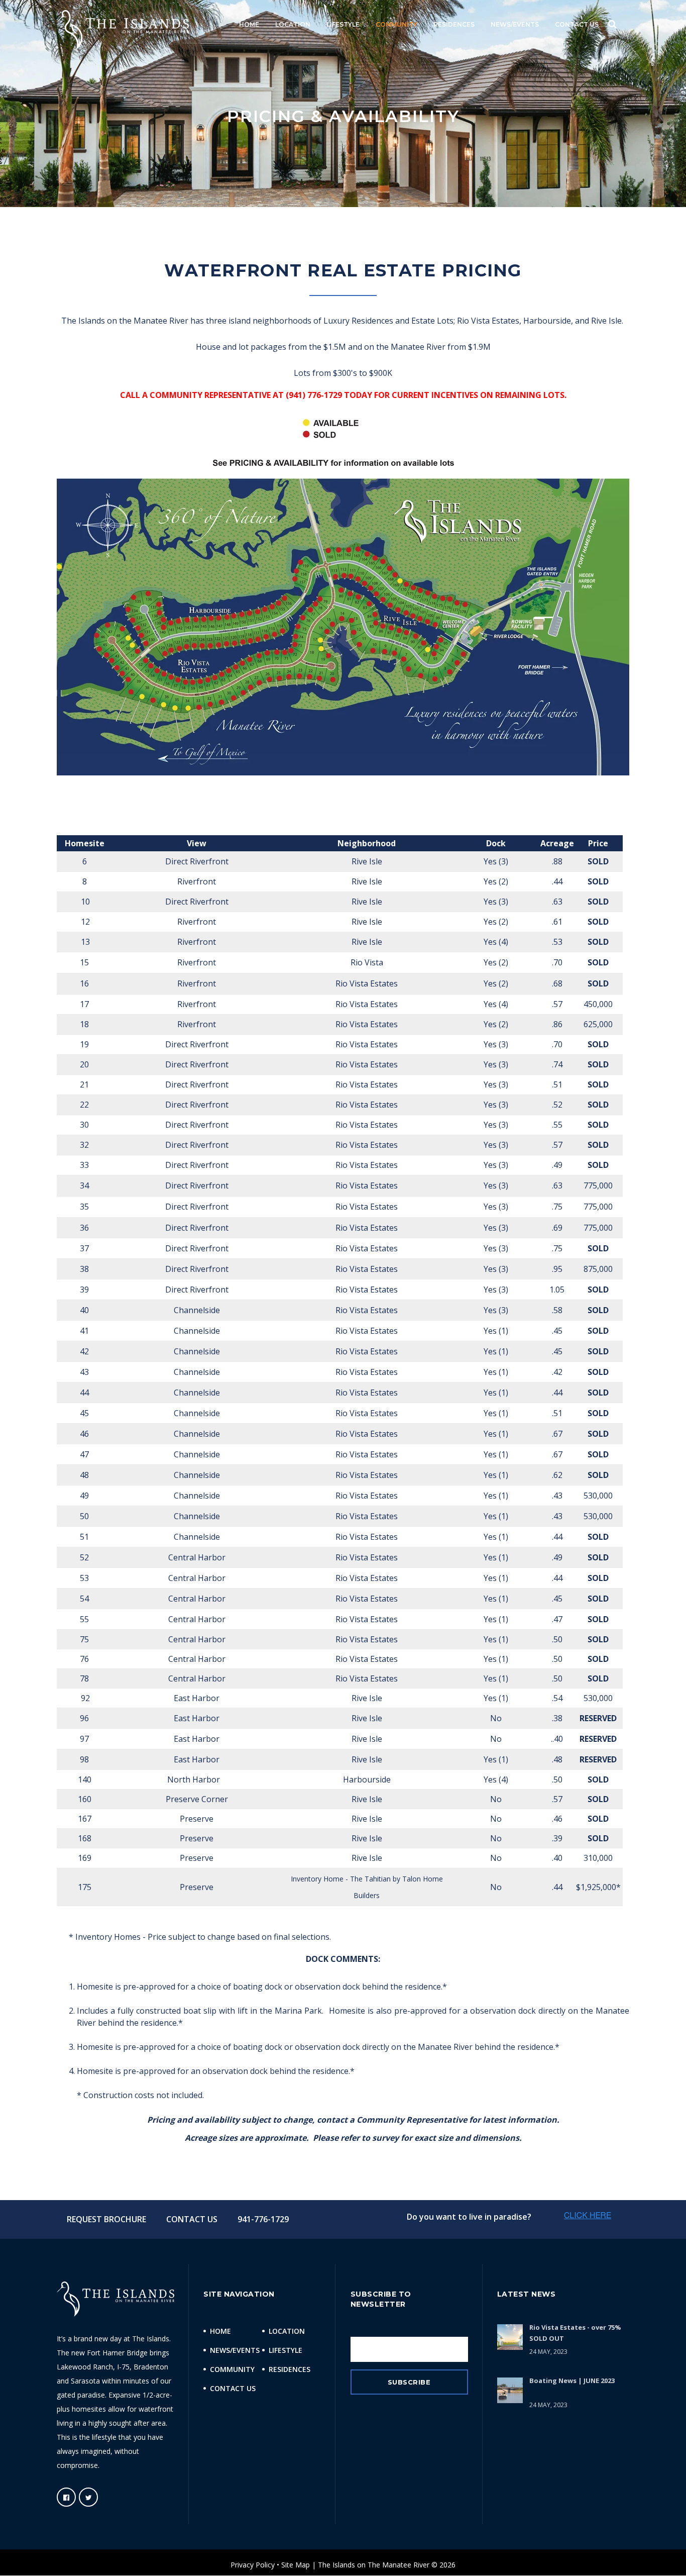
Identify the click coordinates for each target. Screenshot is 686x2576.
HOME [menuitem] (249, 24)
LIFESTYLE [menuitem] (343, 24)
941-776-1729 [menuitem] (263, 2219)
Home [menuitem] (220, 2331)
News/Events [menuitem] (235, 2350)
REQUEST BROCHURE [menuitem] (106, 2219)
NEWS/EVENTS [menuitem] (515, 24)
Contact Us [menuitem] (233, 2388)
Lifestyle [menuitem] (285, 2350)
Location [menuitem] (287, 2331)
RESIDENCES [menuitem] (454, 24)
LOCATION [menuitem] (293, 24)
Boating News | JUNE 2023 (572, 2381)
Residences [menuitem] (290, 2369)
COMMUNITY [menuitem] (396, 24)
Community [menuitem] (232, 2369)
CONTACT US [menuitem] (577, 24)
